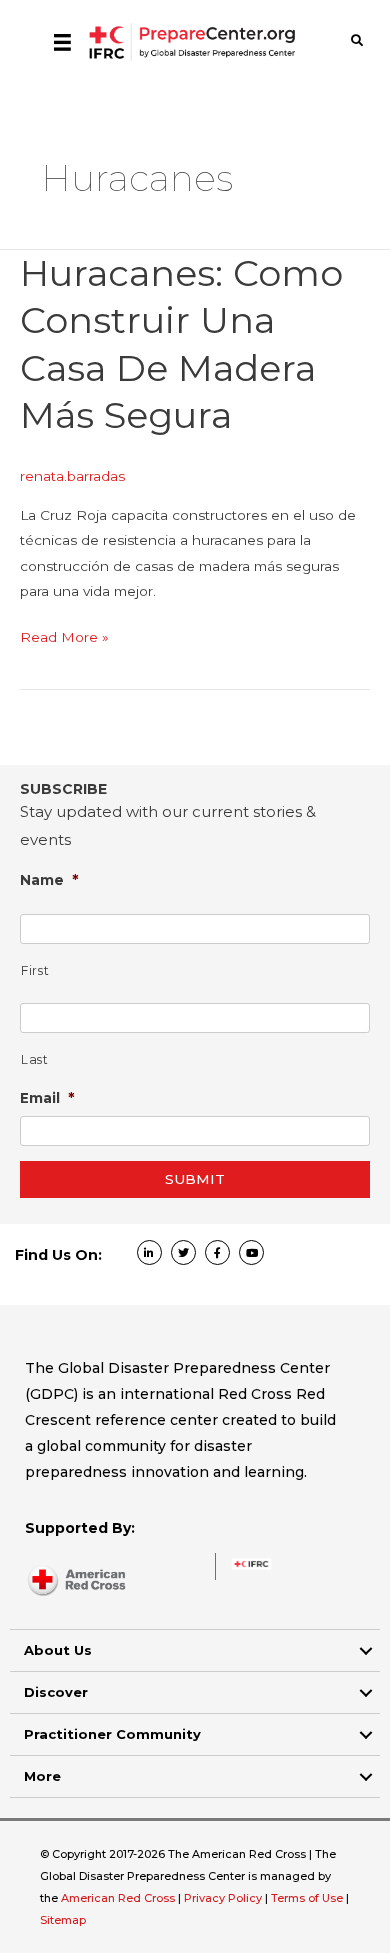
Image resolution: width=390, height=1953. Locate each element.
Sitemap (63, 1920)
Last (35, 1059)
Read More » (64, 639)
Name (49, 879)
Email (47, 1097)
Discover (56, 1692)
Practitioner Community (112, 1734)
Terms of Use (307, 1898)
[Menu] (62, 42)
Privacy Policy (224, 1898)
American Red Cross (119, 1898)
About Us (58, 1650)
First (35, 970)
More (42, 1776)
